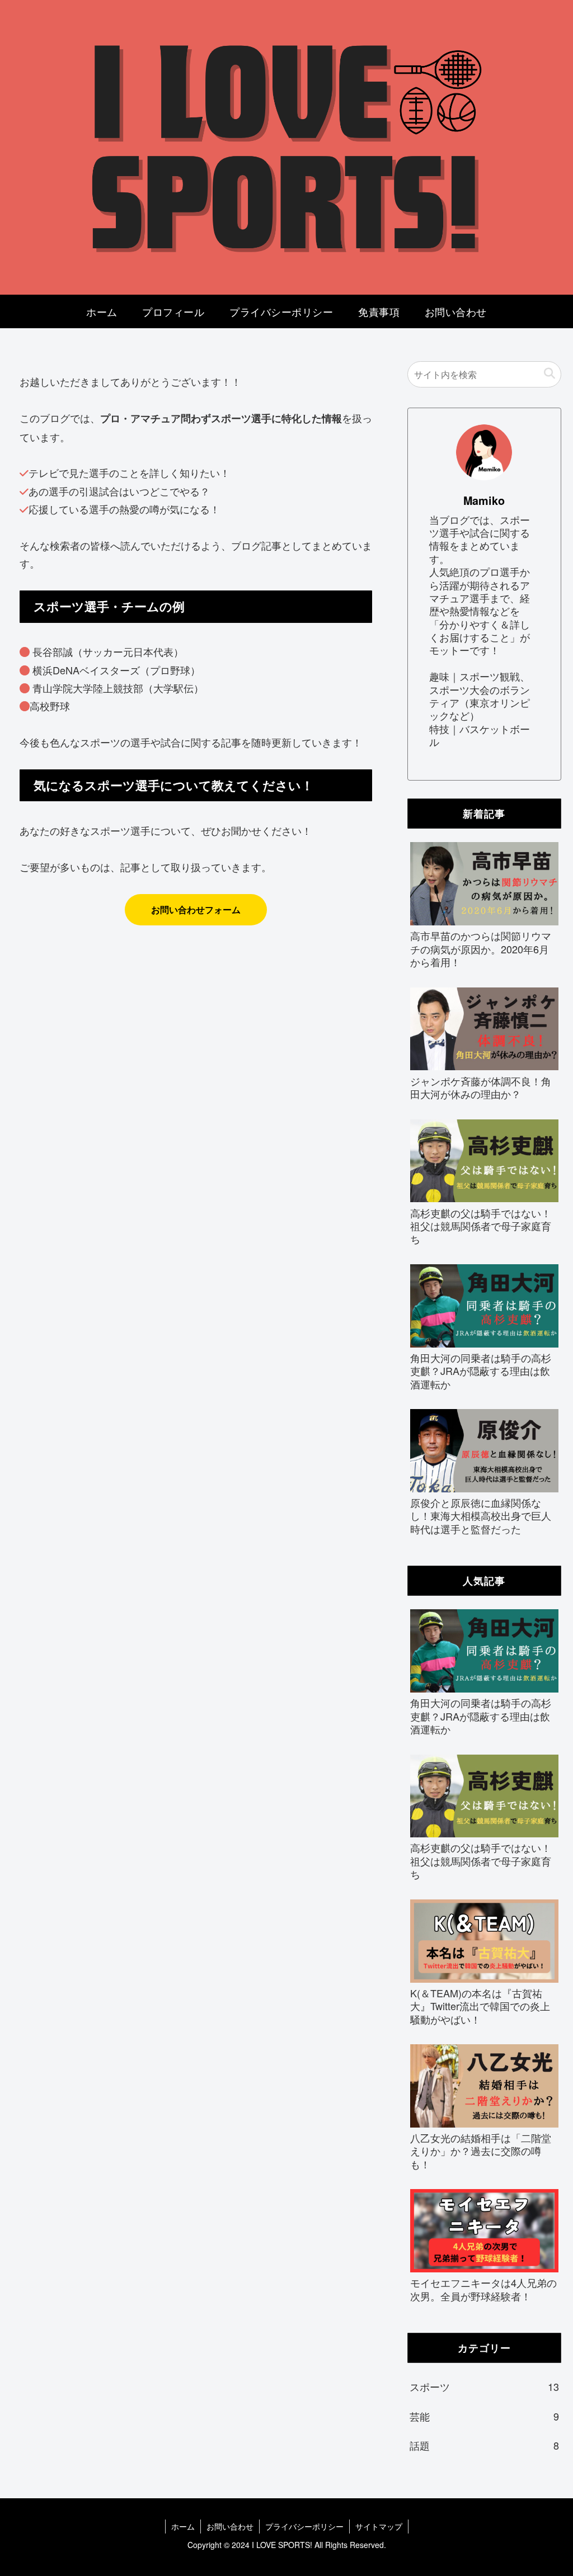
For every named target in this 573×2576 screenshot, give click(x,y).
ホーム (183, 2526)
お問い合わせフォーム (196, 909)
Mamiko (484, 500)
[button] (549, 374)
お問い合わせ (230, 2526)
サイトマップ (379, 2526)
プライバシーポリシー (304, 2526)
